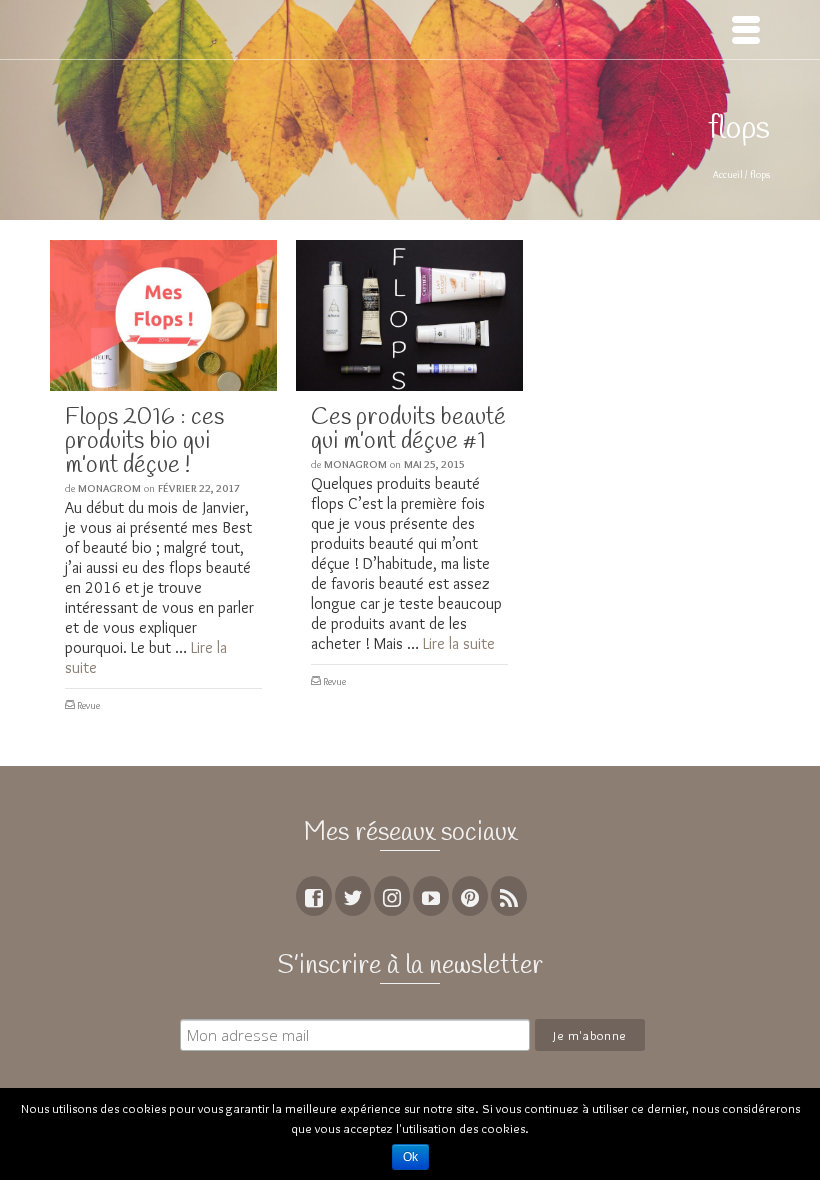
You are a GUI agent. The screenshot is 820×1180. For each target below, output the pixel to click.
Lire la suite (459, 643)
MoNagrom (109, 488)
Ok (410, 1157)
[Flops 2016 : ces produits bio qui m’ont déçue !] (163, 315)
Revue (88, 705)
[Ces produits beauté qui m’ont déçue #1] (409, 315)
